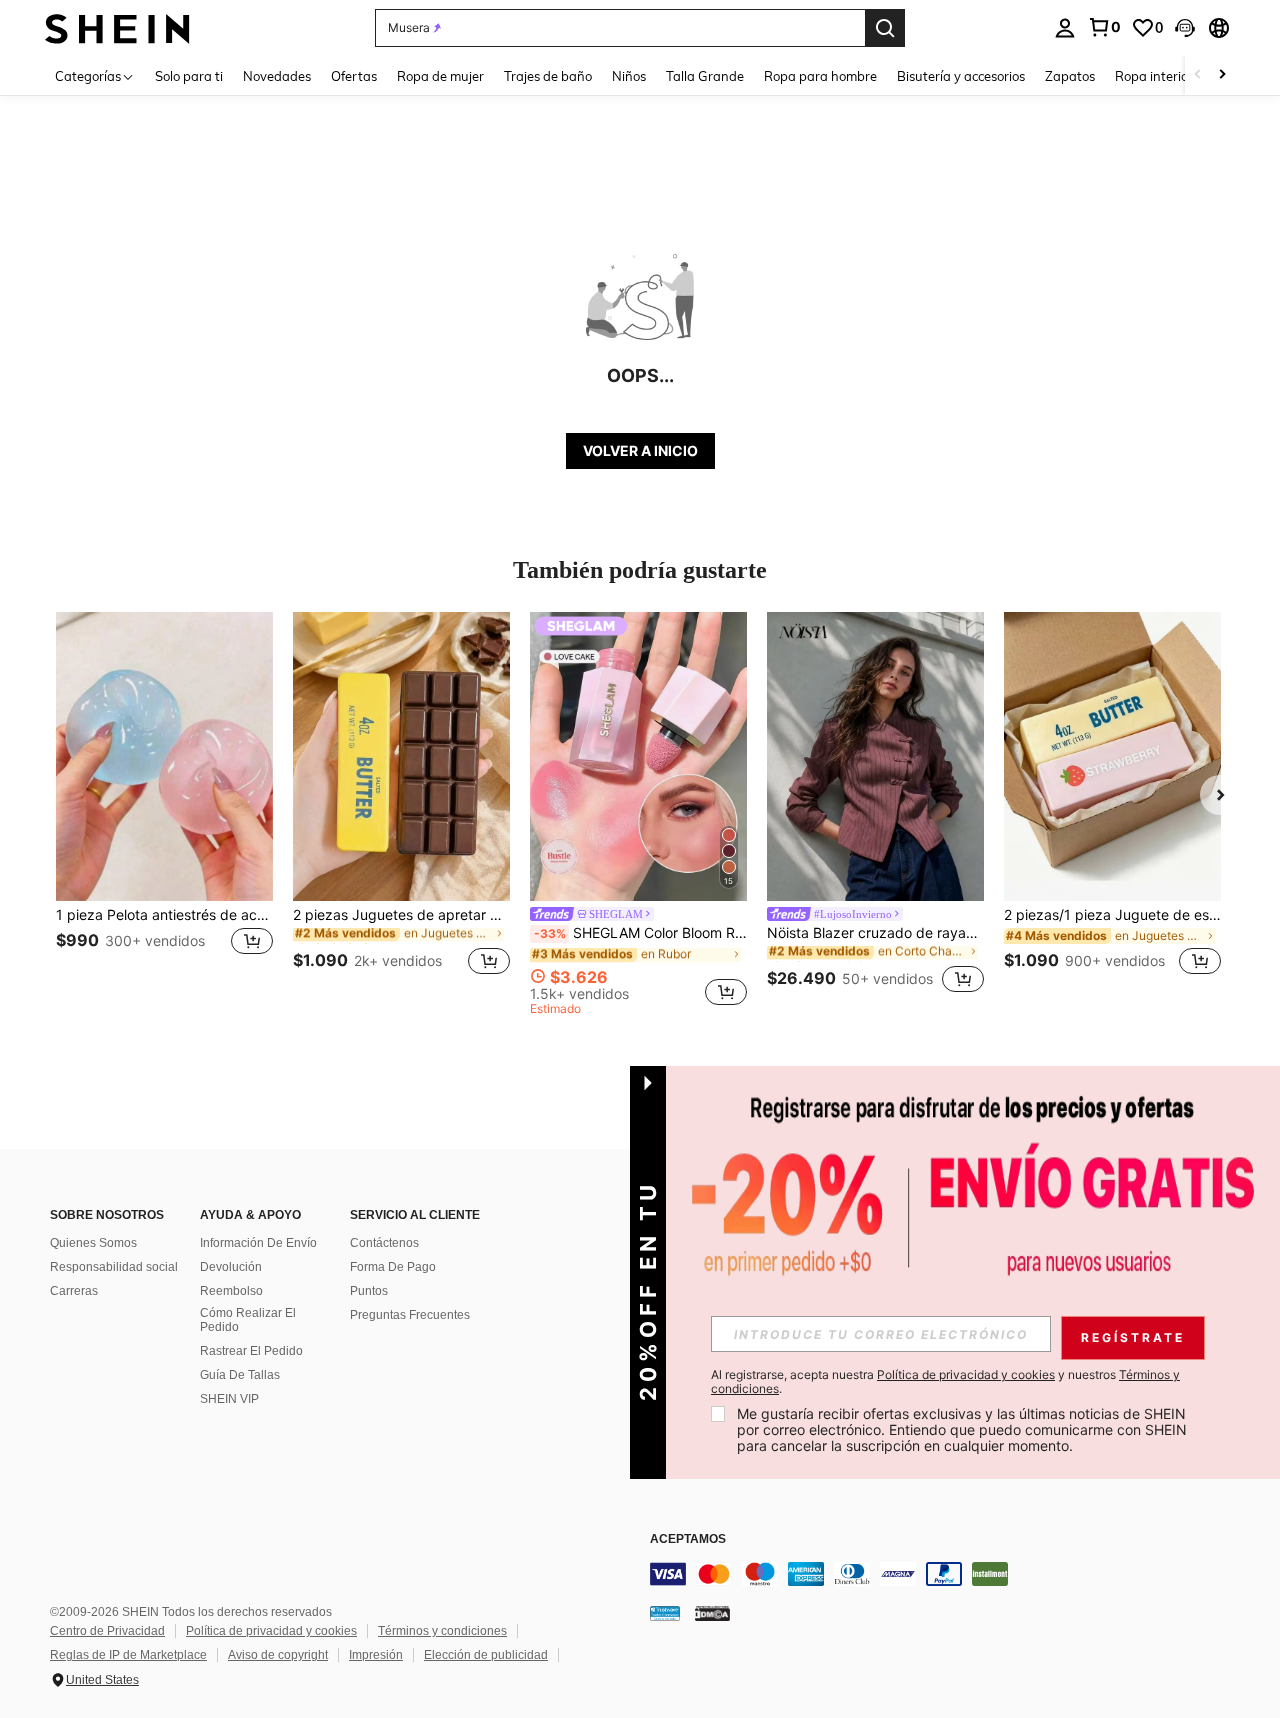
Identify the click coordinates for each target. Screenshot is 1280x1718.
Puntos (369, 1291)
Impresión (376, 1655)
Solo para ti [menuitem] (189, 76)
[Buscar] (885, 28)
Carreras (74, 1291)
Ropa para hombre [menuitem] (820, 76)
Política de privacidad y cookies (271, 1631)
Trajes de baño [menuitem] (548, 76)
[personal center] (1065, 28)
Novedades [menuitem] (277, 76)
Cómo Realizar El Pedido (248, 1320)
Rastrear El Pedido (251, 1351)
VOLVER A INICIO (640, 450)
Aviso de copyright (278, 1655)
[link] (1104, 27)
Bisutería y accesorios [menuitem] (961, 76)
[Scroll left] (1198, 75)
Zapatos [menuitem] (1070, 76)
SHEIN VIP (229, 1399)
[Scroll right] (1222, 75)
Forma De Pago (393, 1267)
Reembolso (231, 1291)
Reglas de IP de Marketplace (128, 1655)
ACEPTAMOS (688, 1539)
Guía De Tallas (240, 1375)
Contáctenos (384, 1243)
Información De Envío (258, 1243)
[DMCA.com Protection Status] (712, 1612)
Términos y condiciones (442, 1631)
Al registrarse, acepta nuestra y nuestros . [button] (945, 1382)
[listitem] (164, 805)
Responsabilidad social (114, 1267)
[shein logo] (117, 27)
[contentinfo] (950, 1574)
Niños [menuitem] (629, 76)
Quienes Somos (93, 1243)
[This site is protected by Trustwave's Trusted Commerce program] (665, 1612)
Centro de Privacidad (107, 1631)
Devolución (231, 1267)
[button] (1185, 28)
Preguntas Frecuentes (410, 1315)
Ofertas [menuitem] (354, 76)
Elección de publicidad (486, 1655)
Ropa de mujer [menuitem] (440, 76)
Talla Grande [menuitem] (705, 76)
